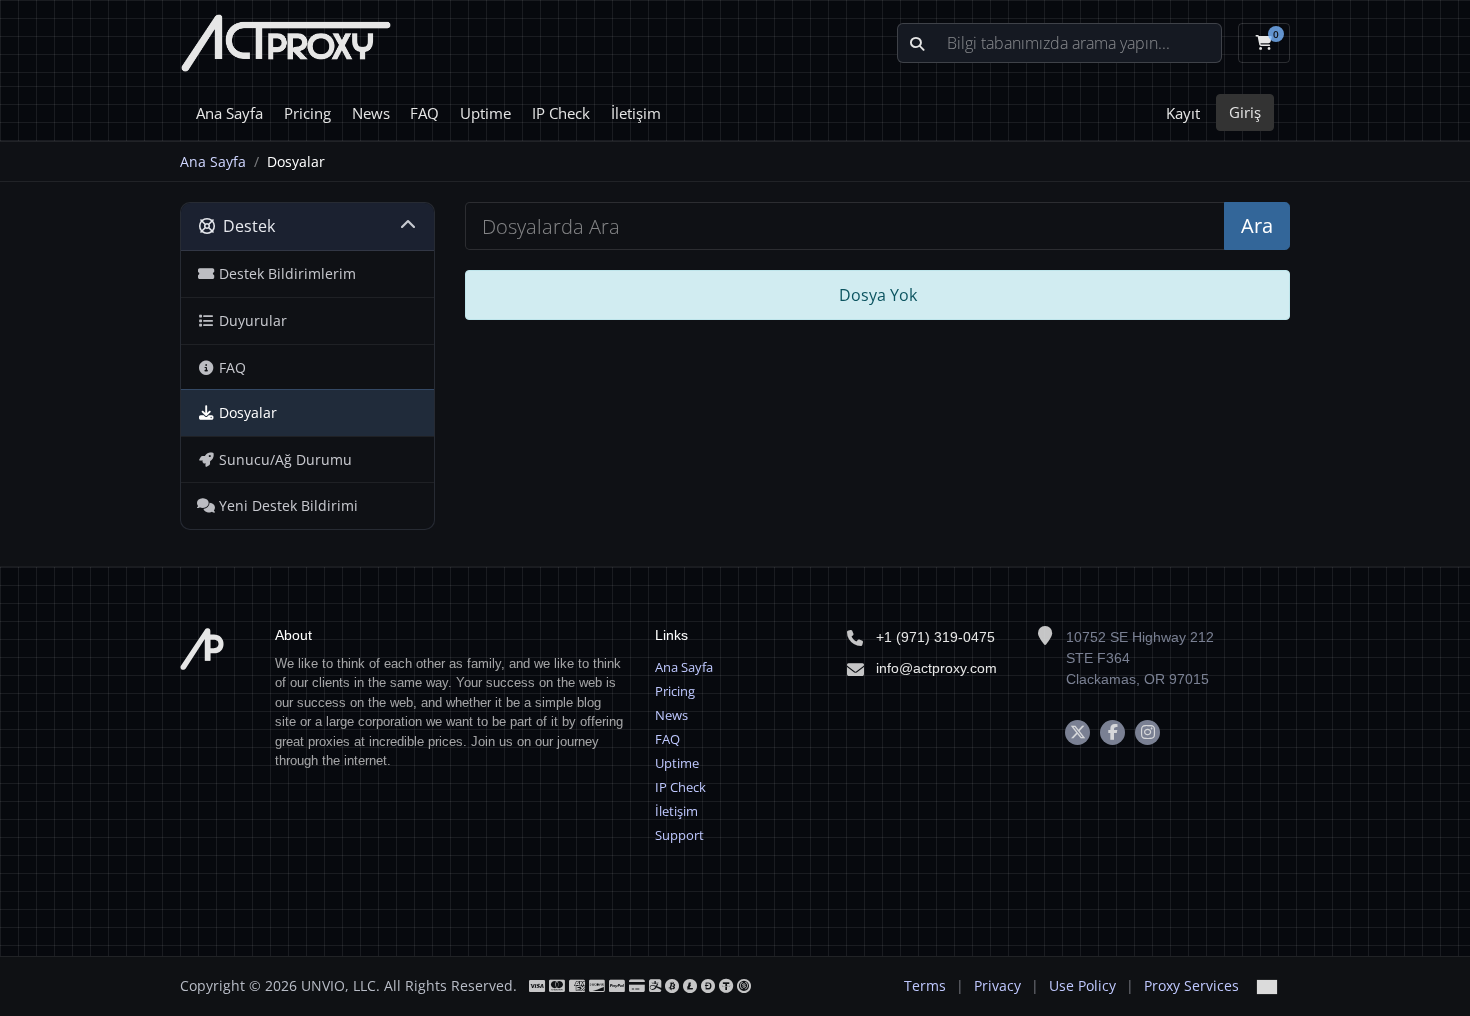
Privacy (997, 985)
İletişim (636, 113)
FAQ (424, 113)
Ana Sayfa (229, 113)
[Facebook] (1112, 732)
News (371, 113)
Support (679, 835)
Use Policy (1082, 985)
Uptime (485, 113)
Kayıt (1183, 113)
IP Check (561, 113)
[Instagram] (1147, 732)
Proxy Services (1191, 985)
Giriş (1245, 112)
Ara (1257, 225)
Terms (925, 985)
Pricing (307, 113)
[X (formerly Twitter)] (1077, 732)
